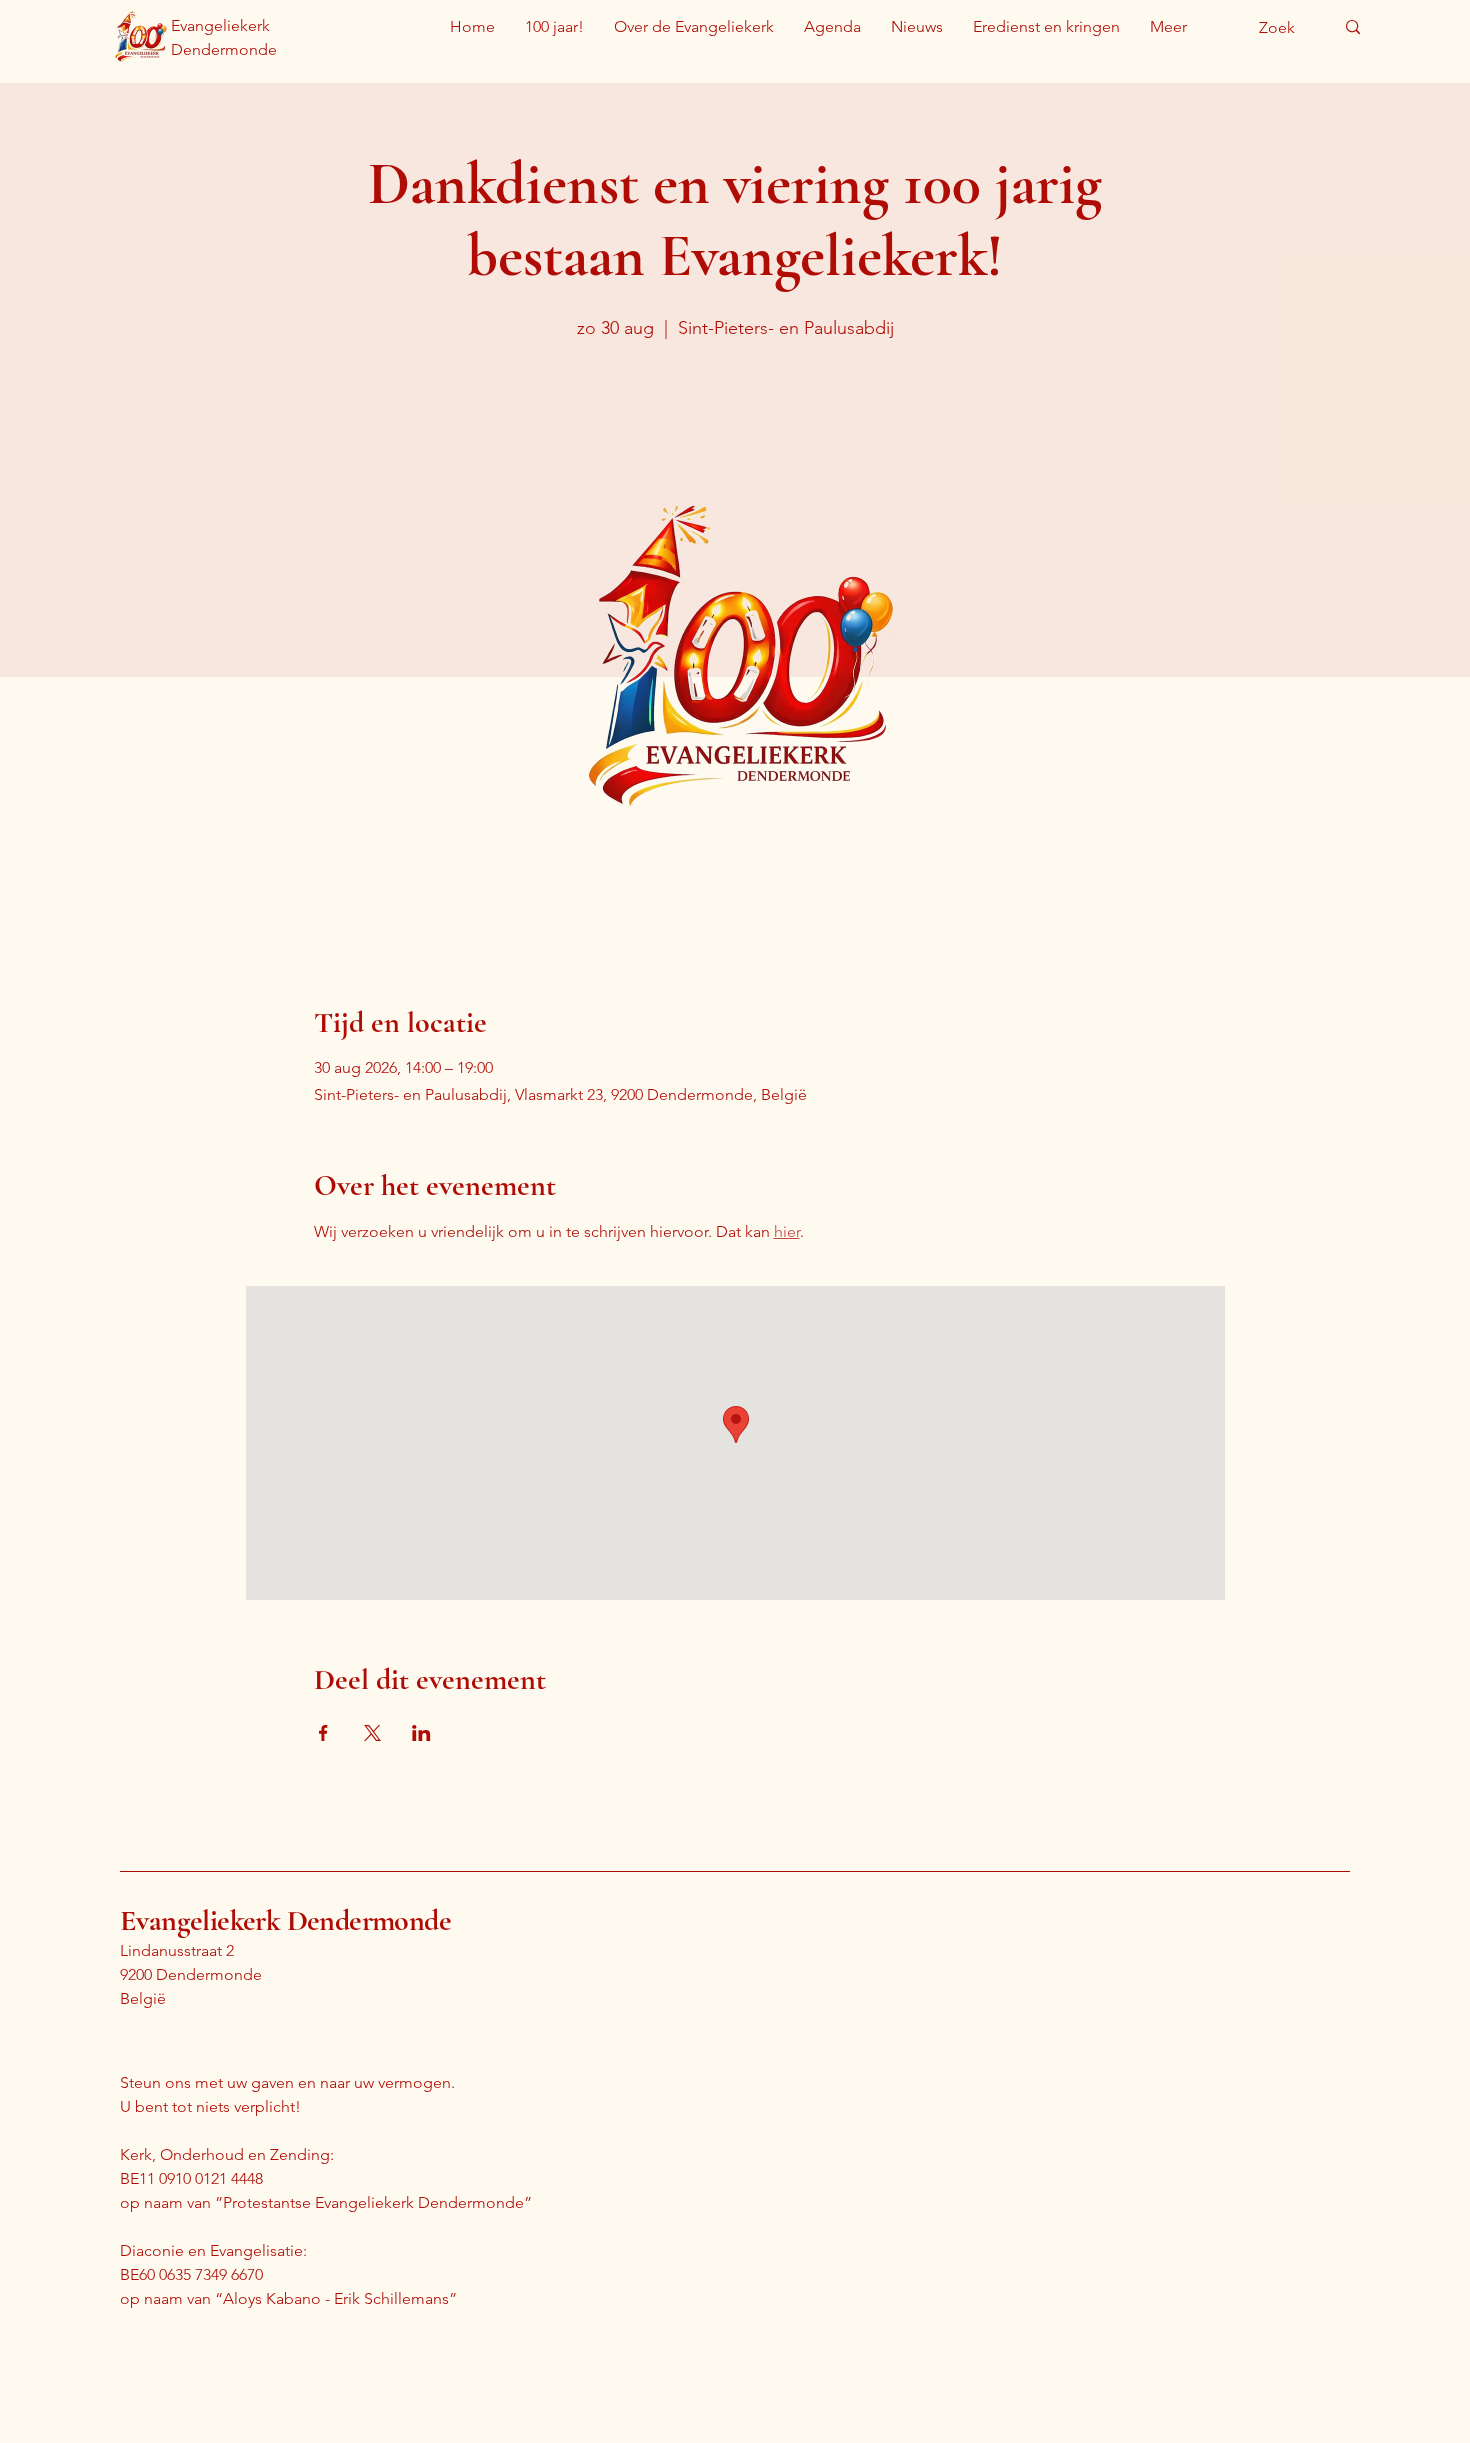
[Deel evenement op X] (372, 1733)
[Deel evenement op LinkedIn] (421, 1733)
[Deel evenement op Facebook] (323, 1733)
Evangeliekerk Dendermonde (285, 1920)
